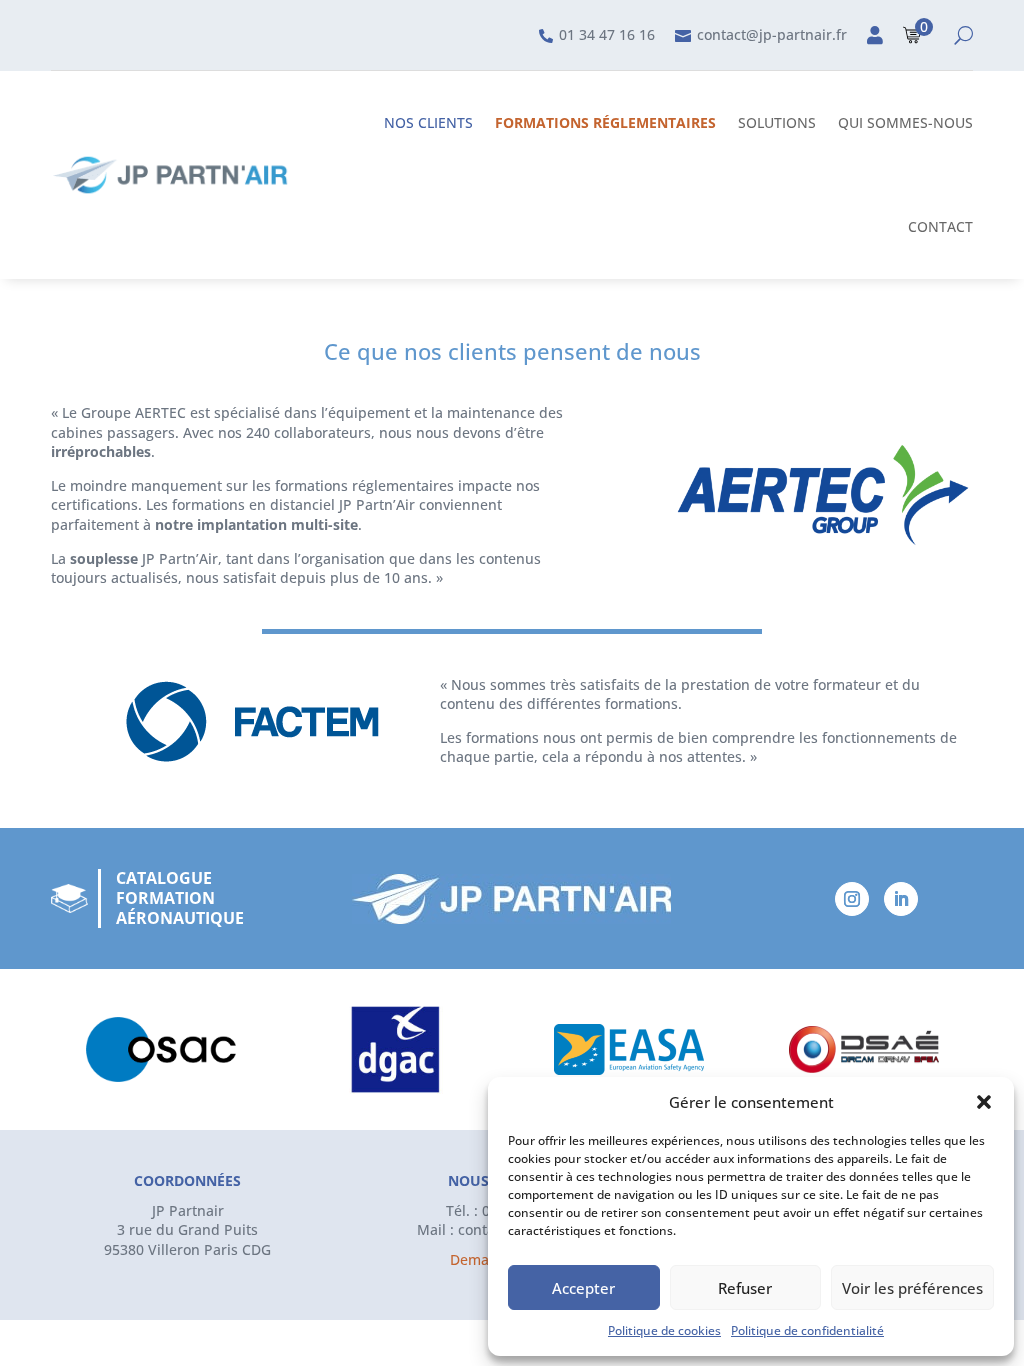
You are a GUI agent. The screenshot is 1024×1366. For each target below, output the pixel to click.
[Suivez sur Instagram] (852, 899)
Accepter (583, 1288)
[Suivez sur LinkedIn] (901, 899)
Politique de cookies (664, 1330)
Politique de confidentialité (807, 1330)
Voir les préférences (912, 1288)
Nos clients (428, 122)
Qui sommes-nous (905, 122)
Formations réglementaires (605, 122)
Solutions (777, 122)
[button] (984, 1102)
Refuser (745, 1288)
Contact (940, 226)
